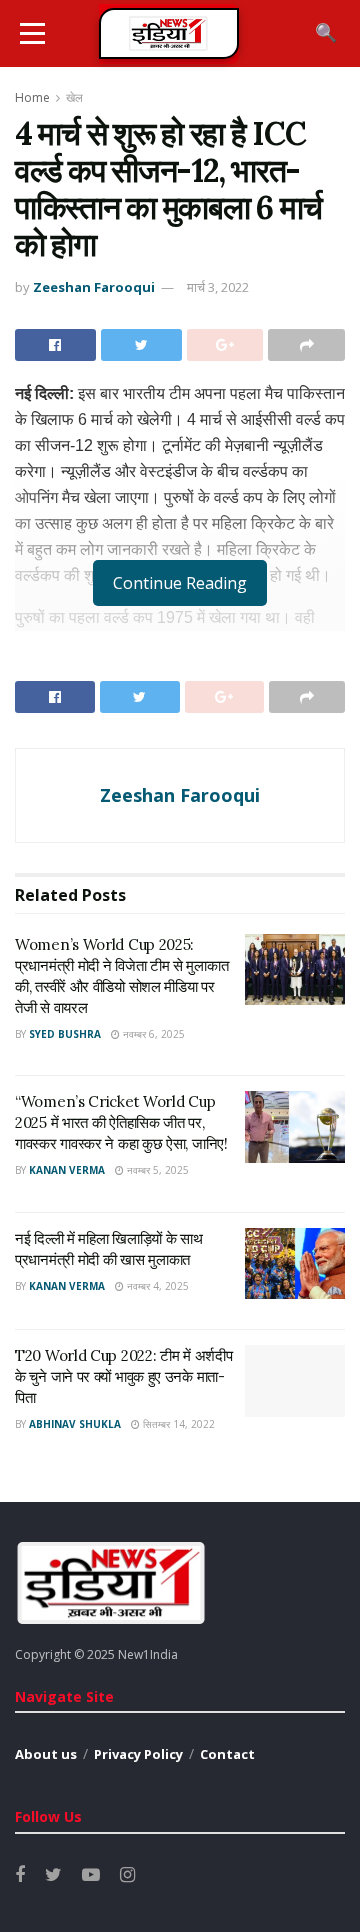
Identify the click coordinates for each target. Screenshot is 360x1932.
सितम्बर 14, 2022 (177, 1424)
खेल (74, 97)
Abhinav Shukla (75, 1424)
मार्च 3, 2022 (218, 287)
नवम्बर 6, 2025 (152, 1034)
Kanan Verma (67, 1170)
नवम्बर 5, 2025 (156, 1170)
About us (46, 1754)
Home (32, 97)
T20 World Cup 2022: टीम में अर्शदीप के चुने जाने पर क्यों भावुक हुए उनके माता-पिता (123, 1376)
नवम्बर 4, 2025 (156, 1286)
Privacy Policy (138, 1754)
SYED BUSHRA (65, 1034)
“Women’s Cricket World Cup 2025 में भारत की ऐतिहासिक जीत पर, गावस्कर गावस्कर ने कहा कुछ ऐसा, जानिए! (121, 1122)
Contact (227, 1754)
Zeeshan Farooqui (94, 287)
